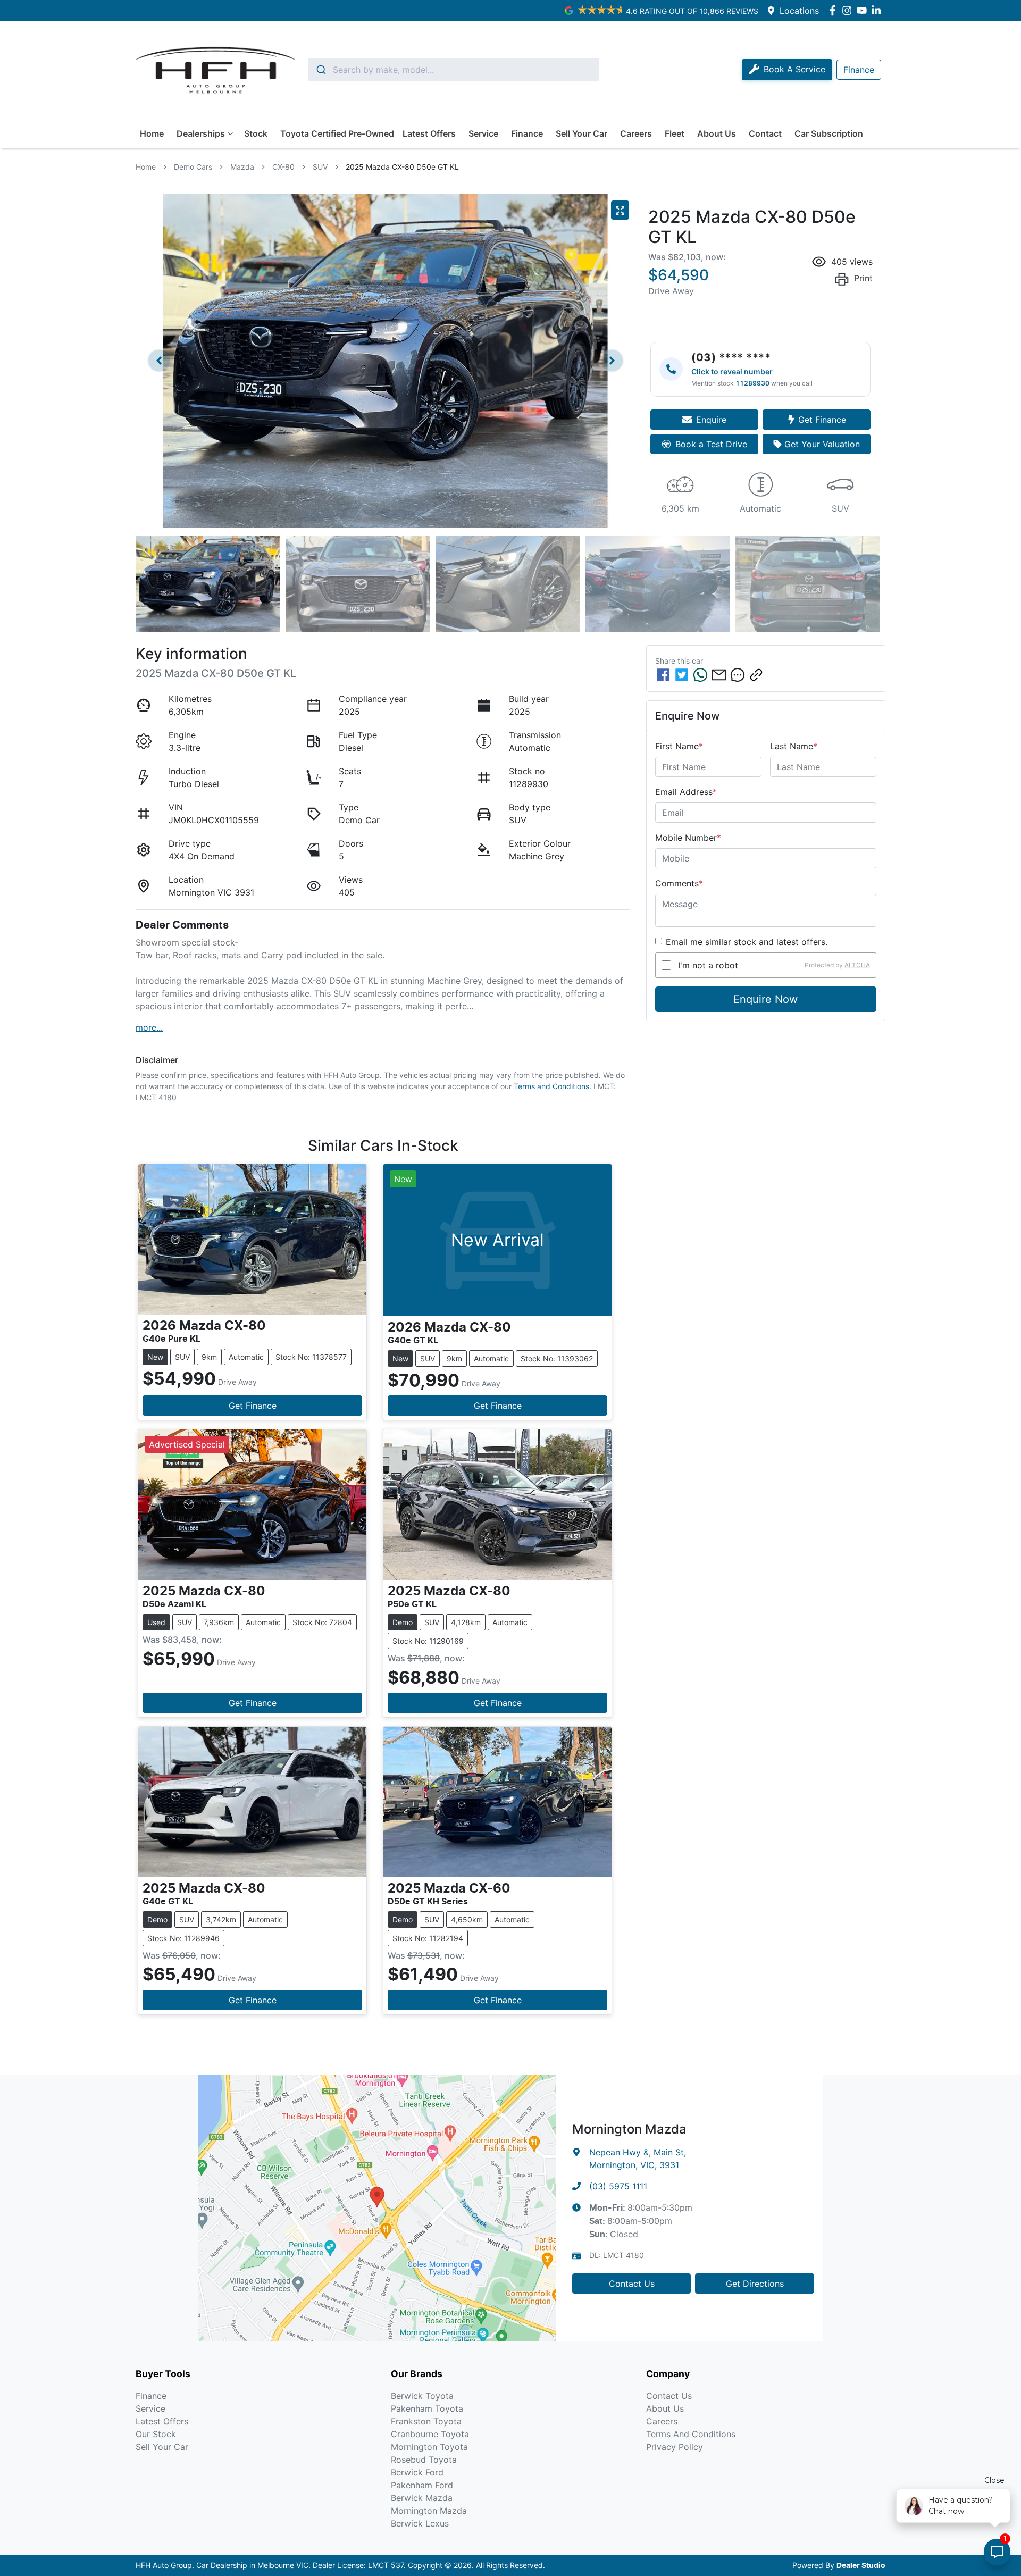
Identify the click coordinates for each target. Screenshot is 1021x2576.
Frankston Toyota (426, 2421)
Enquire (711, 420)
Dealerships (201, 133)
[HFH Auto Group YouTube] (864, 10)
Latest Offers (429, 133)
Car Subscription (829, 133)
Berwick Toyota (422, 2396)
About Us (717, 133)
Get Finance (822, 420)
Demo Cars (193, 167)
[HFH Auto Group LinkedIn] (878, 10)
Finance (527, 133)
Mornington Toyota (429, 2447)
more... (149, 1027)
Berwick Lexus (420, 2523)
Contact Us (632, 2284)
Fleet (675, 133)
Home (152, 133)
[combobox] (454, 70)
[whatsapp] (700, 675)
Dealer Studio (861, 2566)
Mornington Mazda (429, 2511)
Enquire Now (765, 999)
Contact (765, 133)
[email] (719, 675)
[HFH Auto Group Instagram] (849, 10)
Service (483, 133)
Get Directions (755, 2284)
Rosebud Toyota (424, 2460)
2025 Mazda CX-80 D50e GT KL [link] (402, 167)
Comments (679, 883)
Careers (636, 133)
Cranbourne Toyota (430, 2434)
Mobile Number (688, 838)
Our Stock (156, 2434)
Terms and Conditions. (553, 1086)
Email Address (686, 792)
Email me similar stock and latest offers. (747, 942)
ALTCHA (857, 965)
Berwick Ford (417, 2472)
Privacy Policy (675, 2447)
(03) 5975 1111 (618, 2186)
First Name (679, 746)
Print (863, 278)
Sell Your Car (581, 133)
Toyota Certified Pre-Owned (337, 133)
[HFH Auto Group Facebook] (835, 10)
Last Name (794, 746)
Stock (256, 133)
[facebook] (663, 675)
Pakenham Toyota (427, 2408)
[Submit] (320, 70)
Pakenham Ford (422, 2485)
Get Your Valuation (822, 444)
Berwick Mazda (422, 2498)
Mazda (242, 167)
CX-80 (283, 167)
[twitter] (682, 675)
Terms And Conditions (691, 2434)
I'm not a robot (708, 965)
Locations (799, 11)
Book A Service (794, 69)
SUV (320, 167)
